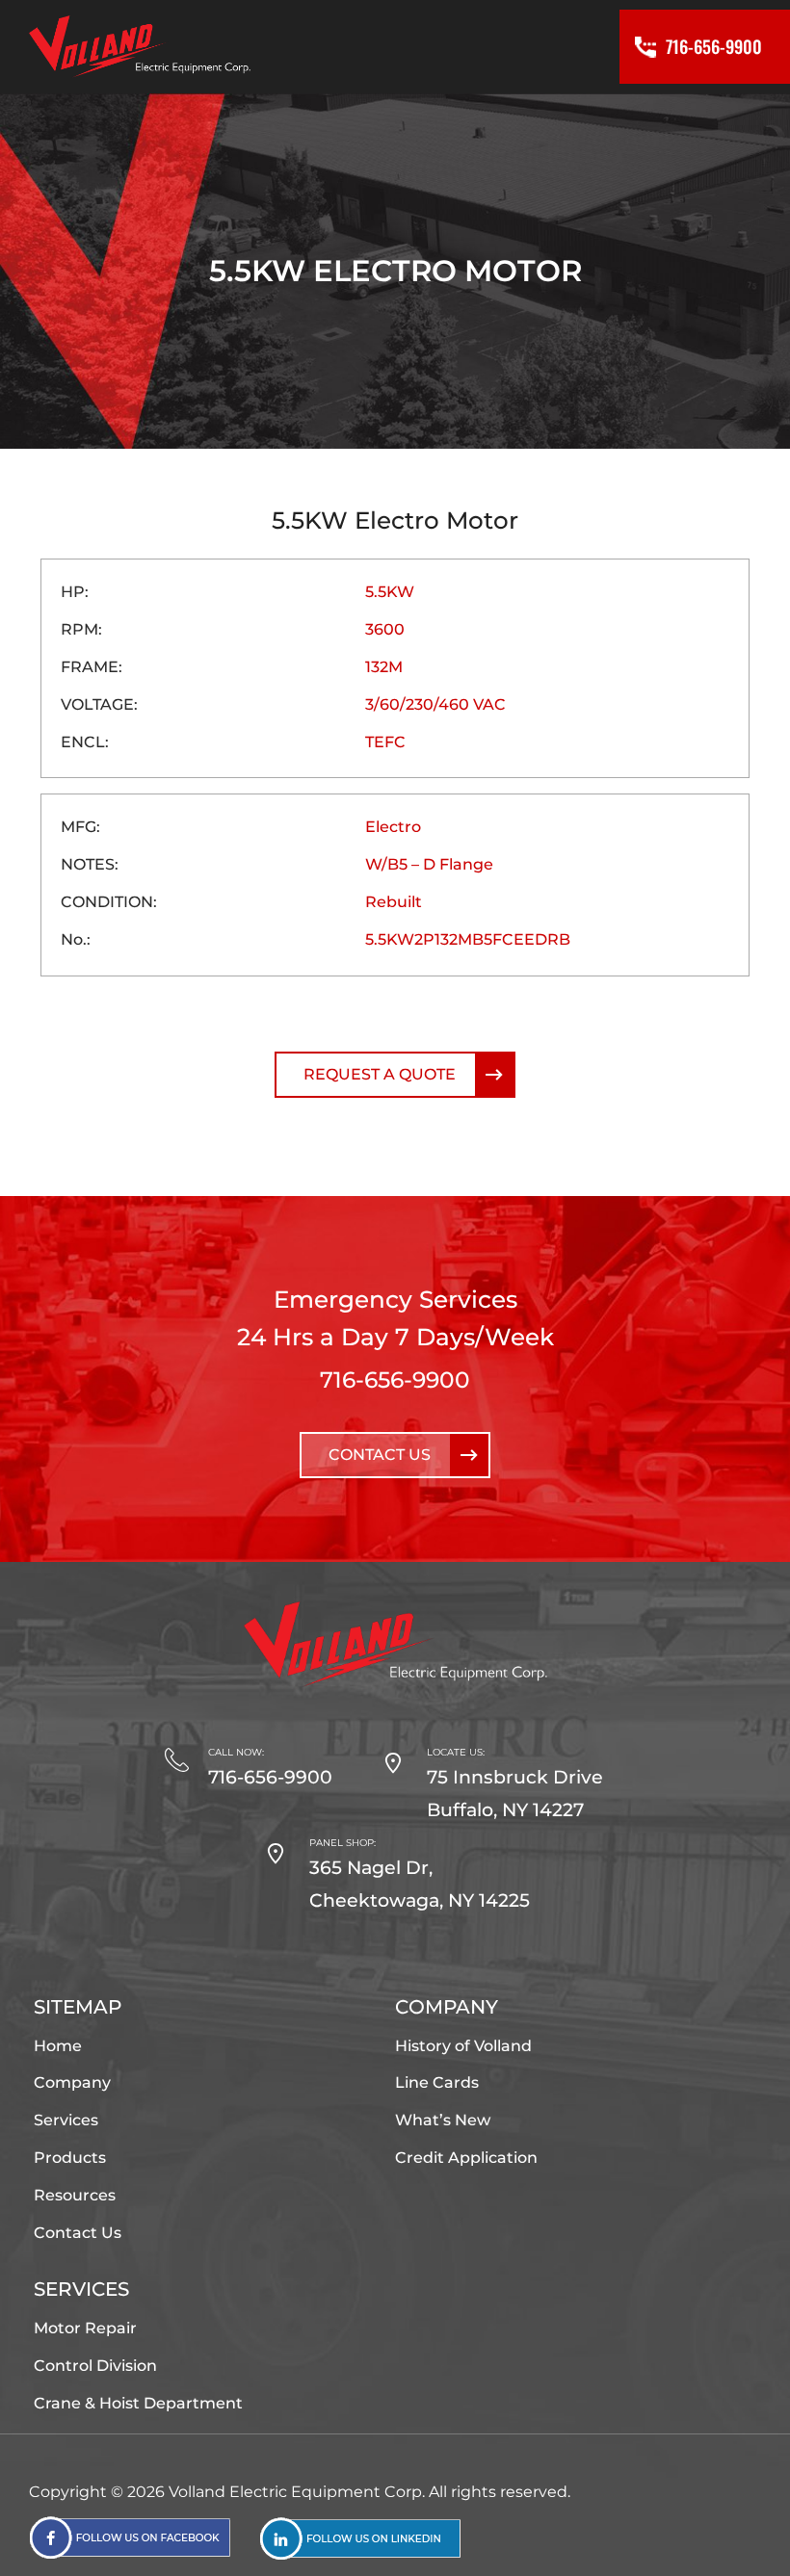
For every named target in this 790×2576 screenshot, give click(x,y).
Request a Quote (380, 1074)
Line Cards (437, 2082)
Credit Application (466, 2158)
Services (66, 2120)
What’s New (443, 2120)
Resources (75, 2195)
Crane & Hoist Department (138, 2403)
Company (72, 2082)
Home (58, 2046)
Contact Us (380, 1455)
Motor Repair (85, 2328)
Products (70, 2158)
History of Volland (463, 2046)
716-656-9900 (395, 1379)
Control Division (95, 2366)
